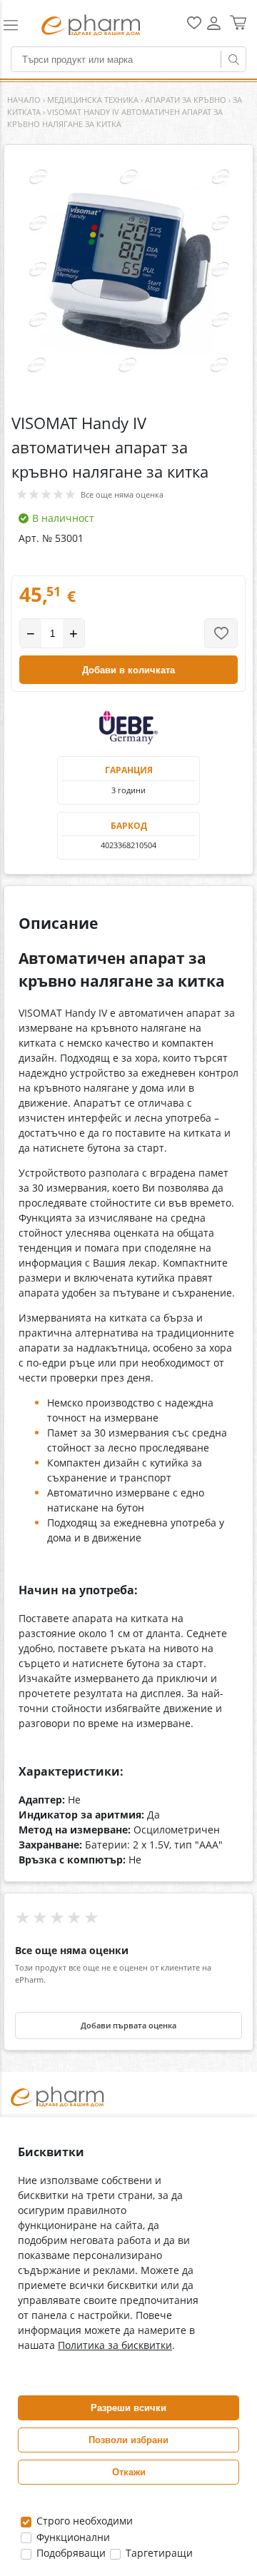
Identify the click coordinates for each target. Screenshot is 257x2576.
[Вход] (214, 28)
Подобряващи (70, 2553)
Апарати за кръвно (186, 100)
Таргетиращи (158, 2553)
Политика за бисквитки (115, 2345)
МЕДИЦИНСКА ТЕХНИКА (93, 100)
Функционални (72, 2537)
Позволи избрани (128, 2440)
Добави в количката (128, 670)
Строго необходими (83, 2521)
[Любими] (194, 26)
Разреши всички (128, 2408)
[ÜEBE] (128, 728)
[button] (16, 25)
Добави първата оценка (128, 2026)
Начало (24, 100)
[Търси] (233, 59)
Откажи (129, 2472)
